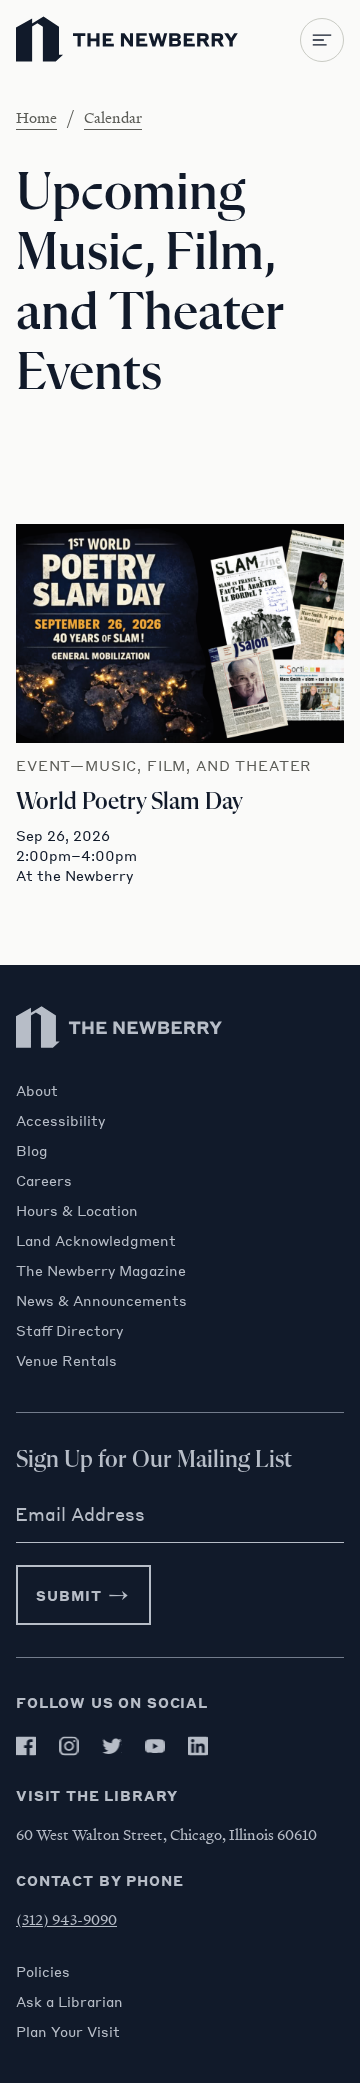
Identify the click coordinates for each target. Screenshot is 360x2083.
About (37, 1090)
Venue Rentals (66, 1360)
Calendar (113, 117)
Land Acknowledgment (96, 1240)
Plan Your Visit (68, 2031)
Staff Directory (69, 1330)
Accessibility (60, 1120)
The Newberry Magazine (101, 1270)
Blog (32, 1150)
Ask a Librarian (69, 2001)
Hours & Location (77, 1210)
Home (36, 117)
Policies (43, 1971)
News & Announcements (101, 1300)
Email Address (80, 1514)
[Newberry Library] (120, 1071)
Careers (44, 1180)
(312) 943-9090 (66, 1919)
